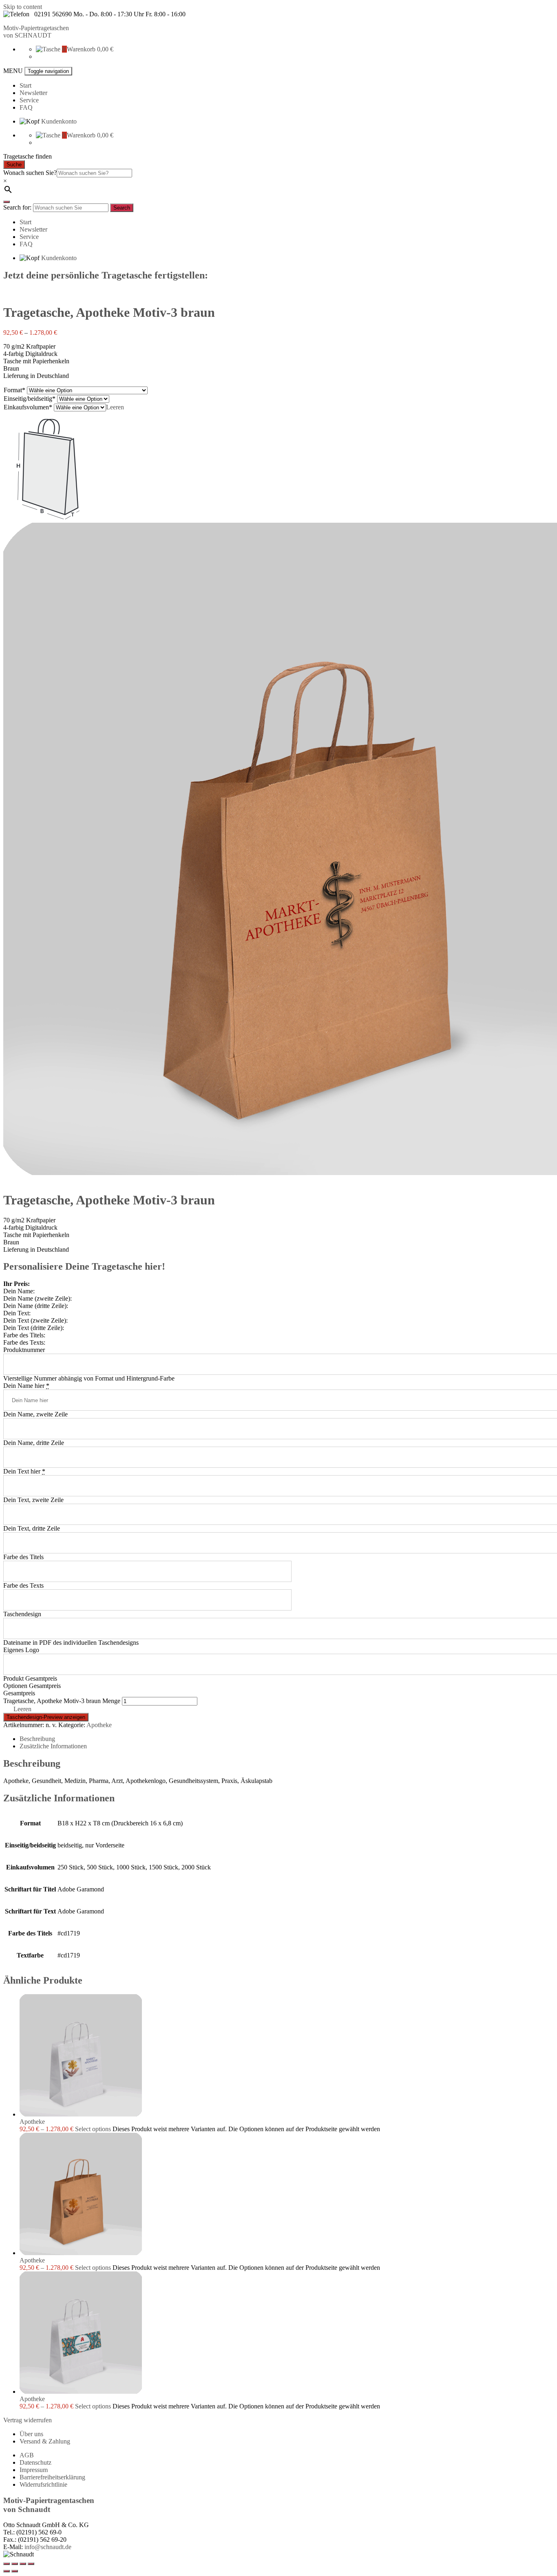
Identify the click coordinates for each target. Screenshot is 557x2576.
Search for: (17, 207)
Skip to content (23, 7)
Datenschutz (35, 2462)
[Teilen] (15, 2564)
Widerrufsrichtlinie (43, 2484)
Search (122, 208)
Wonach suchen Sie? (30, 173)
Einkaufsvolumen (26, 407)
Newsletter (33, 93)
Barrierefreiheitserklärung (52, 2477)
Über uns (31, 2434)
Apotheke (99, 1725)
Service (29, 100)
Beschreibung (37, 1739)
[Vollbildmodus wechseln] (23, 2564)
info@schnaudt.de (48, 2547)
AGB (27, 2455)
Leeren (115, 407)
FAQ (26, 107)
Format (13, 390)
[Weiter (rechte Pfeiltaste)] (15, 2571)
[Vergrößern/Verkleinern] (31, 2564)
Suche (14, 165)
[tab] (287, 1739)
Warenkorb (81, 49)
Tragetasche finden (28, 156)
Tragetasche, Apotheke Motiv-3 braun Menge (62, 1701)
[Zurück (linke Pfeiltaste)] (7, 2571)
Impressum (34, 2470)
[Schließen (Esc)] (7, 2564)
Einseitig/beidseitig (28, 399)
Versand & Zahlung (45, 2441)
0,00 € (105, 49)
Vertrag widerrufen (28, 2420)
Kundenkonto (59, 121)
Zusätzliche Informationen (53, 1746)
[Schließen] (7, 202)
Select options (93, 2129)
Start (25, 85)
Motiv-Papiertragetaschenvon (36, 32)
